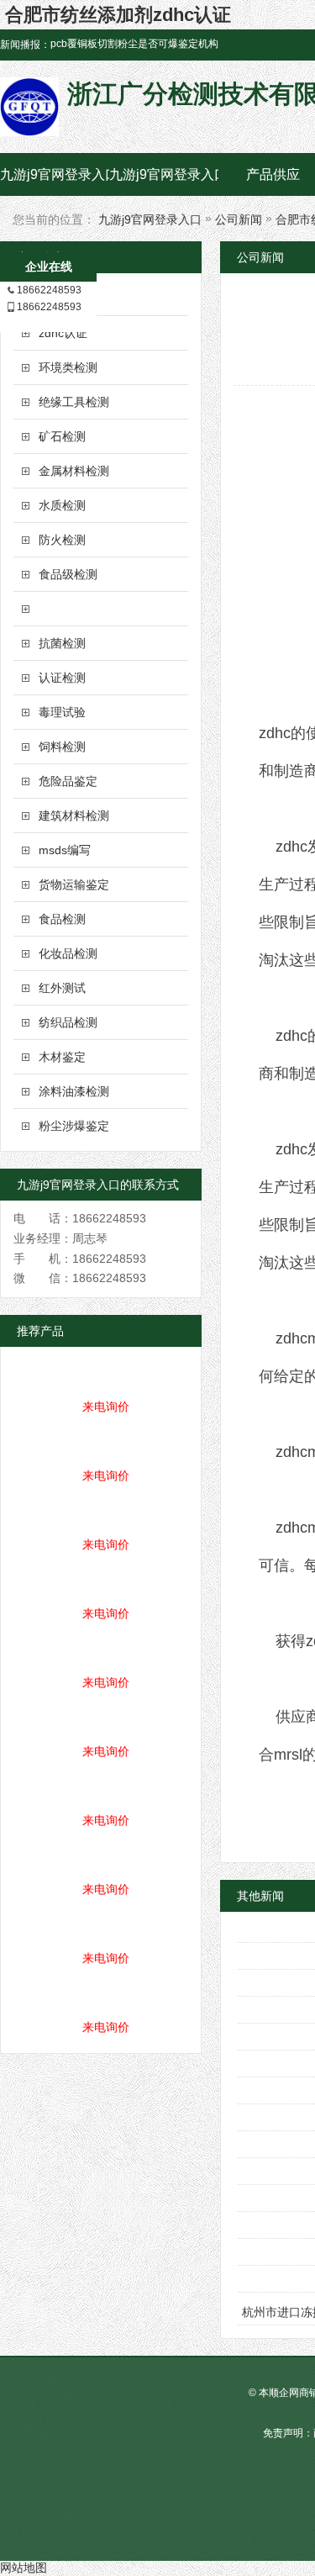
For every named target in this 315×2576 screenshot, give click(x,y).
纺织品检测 (68, 1022)
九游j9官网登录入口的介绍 (164, 174)
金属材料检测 (74, 471)
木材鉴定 (62, 1057)
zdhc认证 (63, 333)
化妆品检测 (68, 953)
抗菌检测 (62, 643)
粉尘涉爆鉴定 (74, 1126)
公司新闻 (239, 219)
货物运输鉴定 (74, 884)
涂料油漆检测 (74, 1091)
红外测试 (62, 988)
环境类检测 (68, 367)
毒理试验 (62, 712)
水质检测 (62, 505)
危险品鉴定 (68, 781)
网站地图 (24, 2568)
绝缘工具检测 (74, 402)
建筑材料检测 (74, 816)
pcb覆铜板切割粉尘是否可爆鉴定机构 (134, 44)
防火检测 (62, 540)
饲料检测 (62, 747)
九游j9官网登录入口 (55, 174)
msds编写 (65, 850)
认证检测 (62, 678)
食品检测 (62, 919)
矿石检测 (62, 436)
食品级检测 (68, 574)
